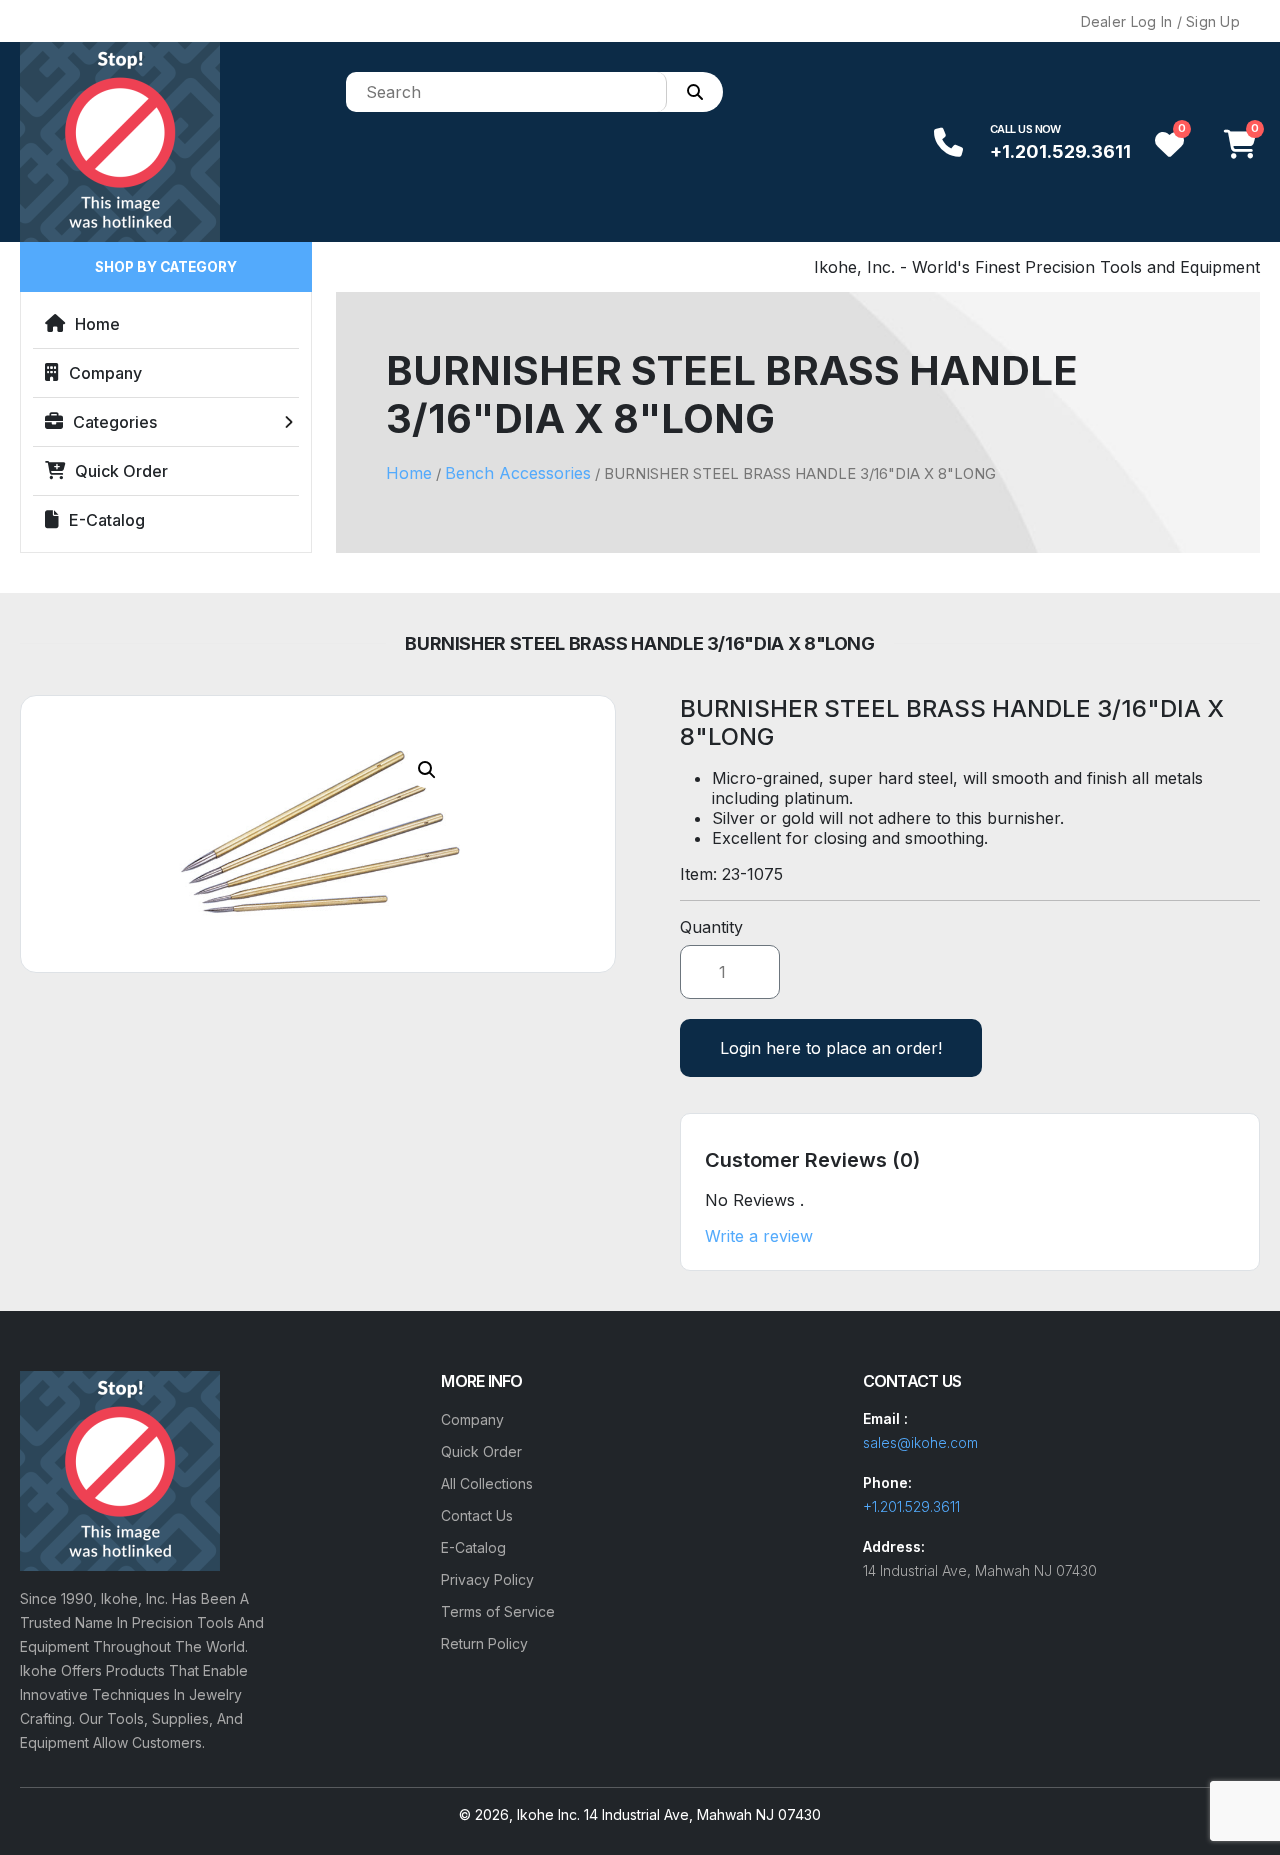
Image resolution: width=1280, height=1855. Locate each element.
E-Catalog (107, 520)
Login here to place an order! (831, 1048)
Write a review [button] (759, 1236)
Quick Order (121, 471)
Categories (115, 422)
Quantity (711, 927)
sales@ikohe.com (920, 1442)
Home (97, 324)
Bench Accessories (518, 473)
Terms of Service (498, 1611)
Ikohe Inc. (548, 1814)
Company (105, 373)
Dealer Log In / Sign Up (1160, 21)
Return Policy (484, 1643)
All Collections (487, 1483)
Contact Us (477, 1515)
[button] (427, 770)
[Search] (695, 92)
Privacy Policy (487, 1579)
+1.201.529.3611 (1060, 151)
